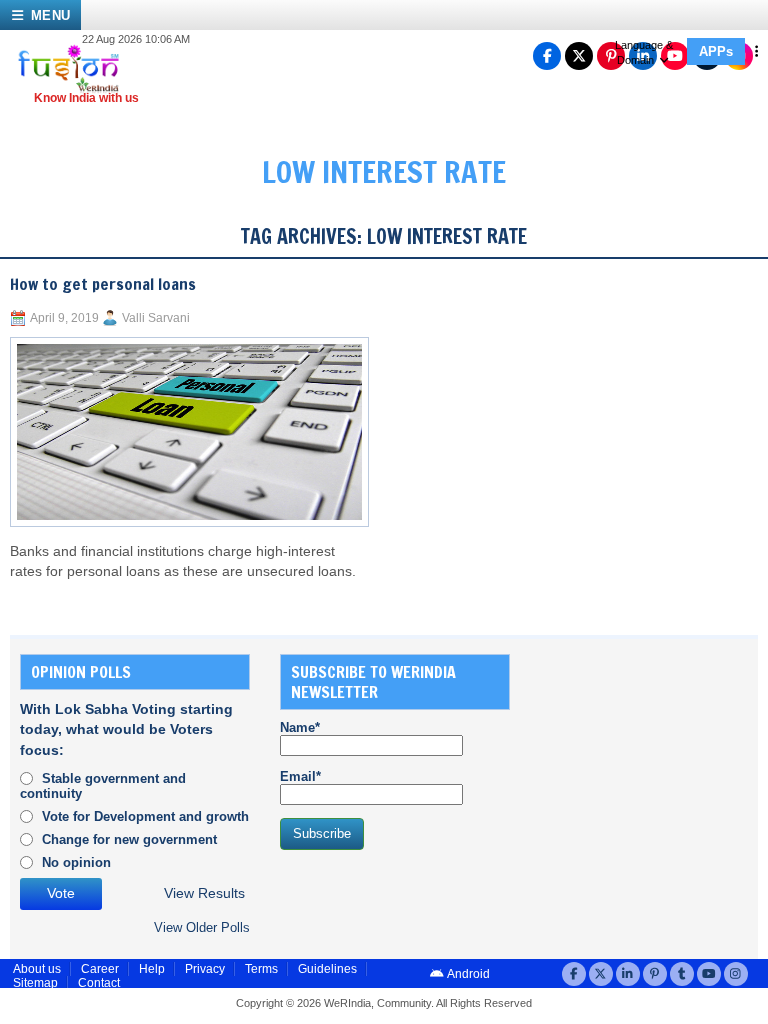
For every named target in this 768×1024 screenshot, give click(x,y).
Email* (300, 776)
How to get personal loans (103, 284)
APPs (716, 51)
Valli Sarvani (156, 318)
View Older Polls (202, 927)
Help (152, 969)
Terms (261, 969)
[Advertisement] (654, 754)
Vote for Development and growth (145, 816)
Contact (99, 983)
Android (467, 974)
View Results (204, 893)
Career (100, 969)
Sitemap (35, 983)
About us (37, 969)
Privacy (205, 969)
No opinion (76, 862)
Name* (300, 727)
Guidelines (327, 969)
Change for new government (129, 839)
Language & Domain (644, 52)
